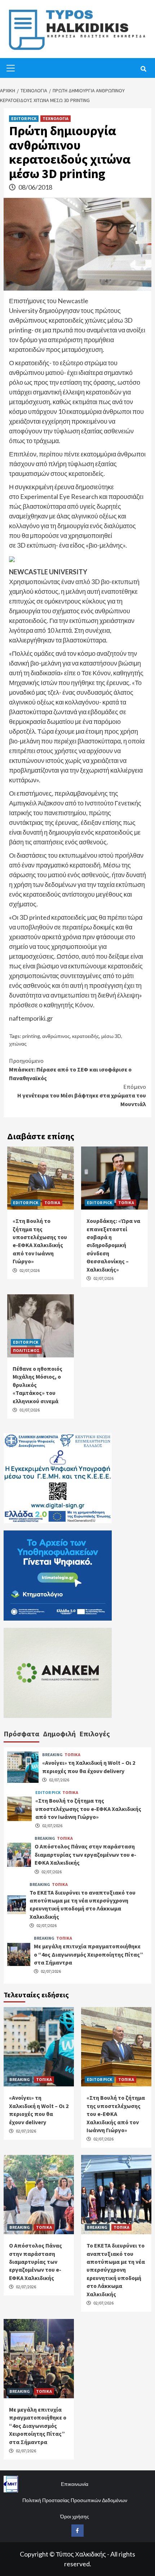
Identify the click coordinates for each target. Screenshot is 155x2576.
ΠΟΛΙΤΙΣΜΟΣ (26, 1350)
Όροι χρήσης (75, 2516)
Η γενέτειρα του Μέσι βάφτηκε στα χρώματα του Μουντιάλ (82, 1095)
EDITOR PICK (24, 118)
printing (31, 1036)
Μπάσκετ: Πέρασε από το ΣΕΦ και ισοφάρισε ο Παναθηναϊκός (70, 1069)
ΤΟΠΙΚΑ (52, 1203)
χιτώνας (18, 1044)
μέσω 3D (111, 1036)
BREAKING (52, 1755)
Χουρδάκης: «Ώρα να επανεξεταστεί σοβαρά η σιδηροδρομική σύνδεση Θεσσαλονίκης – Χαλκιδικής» (113, 1245)
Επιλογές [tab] (95, 1734)
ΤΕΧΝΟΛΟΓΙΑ (56, 118)
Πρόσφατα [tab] (21, 1734)
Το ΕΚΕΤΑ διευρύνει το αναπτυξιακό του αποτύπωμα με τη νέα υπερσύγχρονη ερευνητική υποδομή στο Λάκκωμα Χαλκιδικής (116, 2270)
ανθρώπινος (56, 1036)
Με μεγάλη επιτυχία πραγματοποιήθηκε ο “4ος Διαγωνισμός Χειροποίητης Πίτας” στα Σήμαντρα (88, 1954)
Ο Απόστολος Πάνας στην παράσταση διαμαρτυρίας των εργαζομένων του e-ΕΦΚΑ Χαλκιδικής (85, 1854)
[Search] (143, 69)
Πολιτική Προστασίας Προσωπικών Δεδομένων (75, 2500)
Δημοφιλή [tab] (59, 1734)
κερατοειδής (86, 1036)
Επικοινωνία (75, 2484)
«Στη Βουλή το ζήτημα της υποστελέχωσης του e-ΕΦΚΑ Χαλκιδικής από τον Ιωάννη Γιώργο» (88, 1809)
